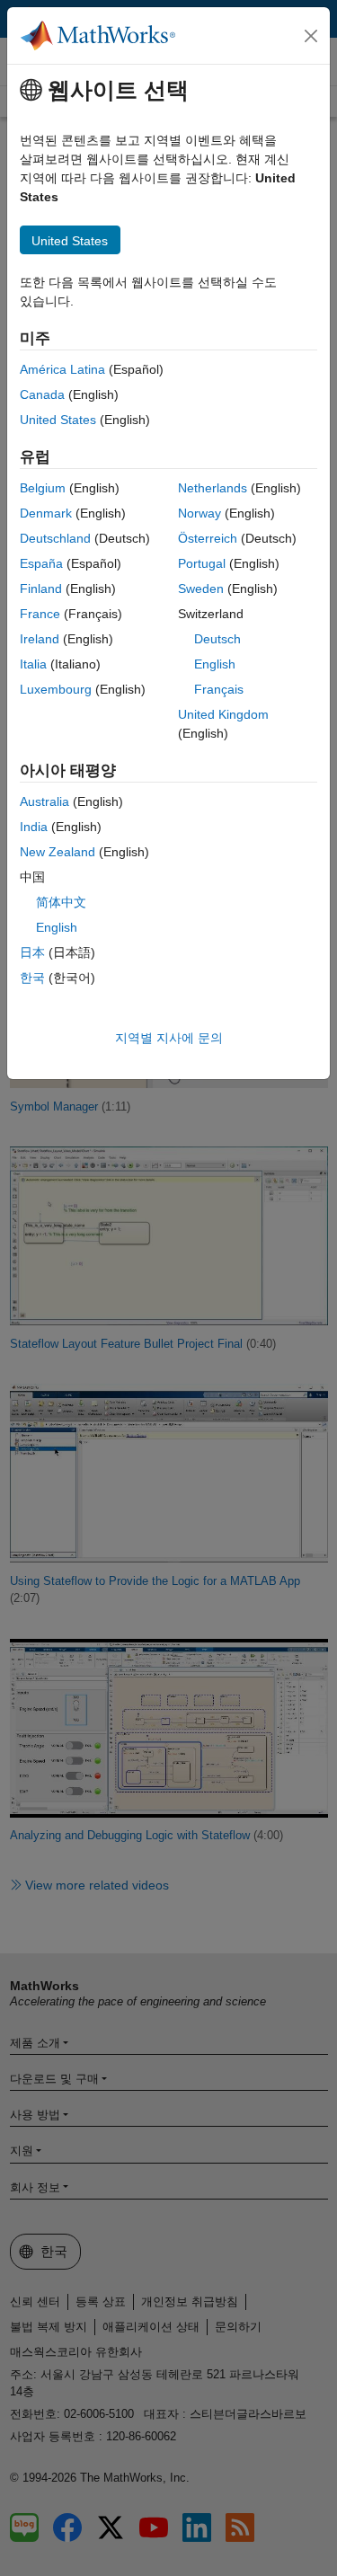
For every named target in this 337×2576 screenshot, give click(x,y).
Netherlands (213, 488)
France (40, 614)
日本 (32, 952)
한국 (32, 978)
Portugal (202, 563)
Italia (33, 664)
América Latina (62, 369)
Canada (42, 394)
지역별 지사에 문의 (169, 1038)
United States (58, 420)
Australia (44, 801)
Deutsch (217, 639)
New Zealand (58, 852)
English (215, 664)
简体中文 (61, 902)
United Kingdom (223, 714)
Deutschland (55, 538)
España (41, 563)
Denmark (46, 513)
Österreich (208, 538)
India (34, 827)
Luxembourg (56, 689)
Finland (41, 589)
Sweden (201, 589)
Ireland (40, 639)
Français (219, 689)
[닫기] (311, 36)
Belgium (43, 488)
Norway (200, 513)
